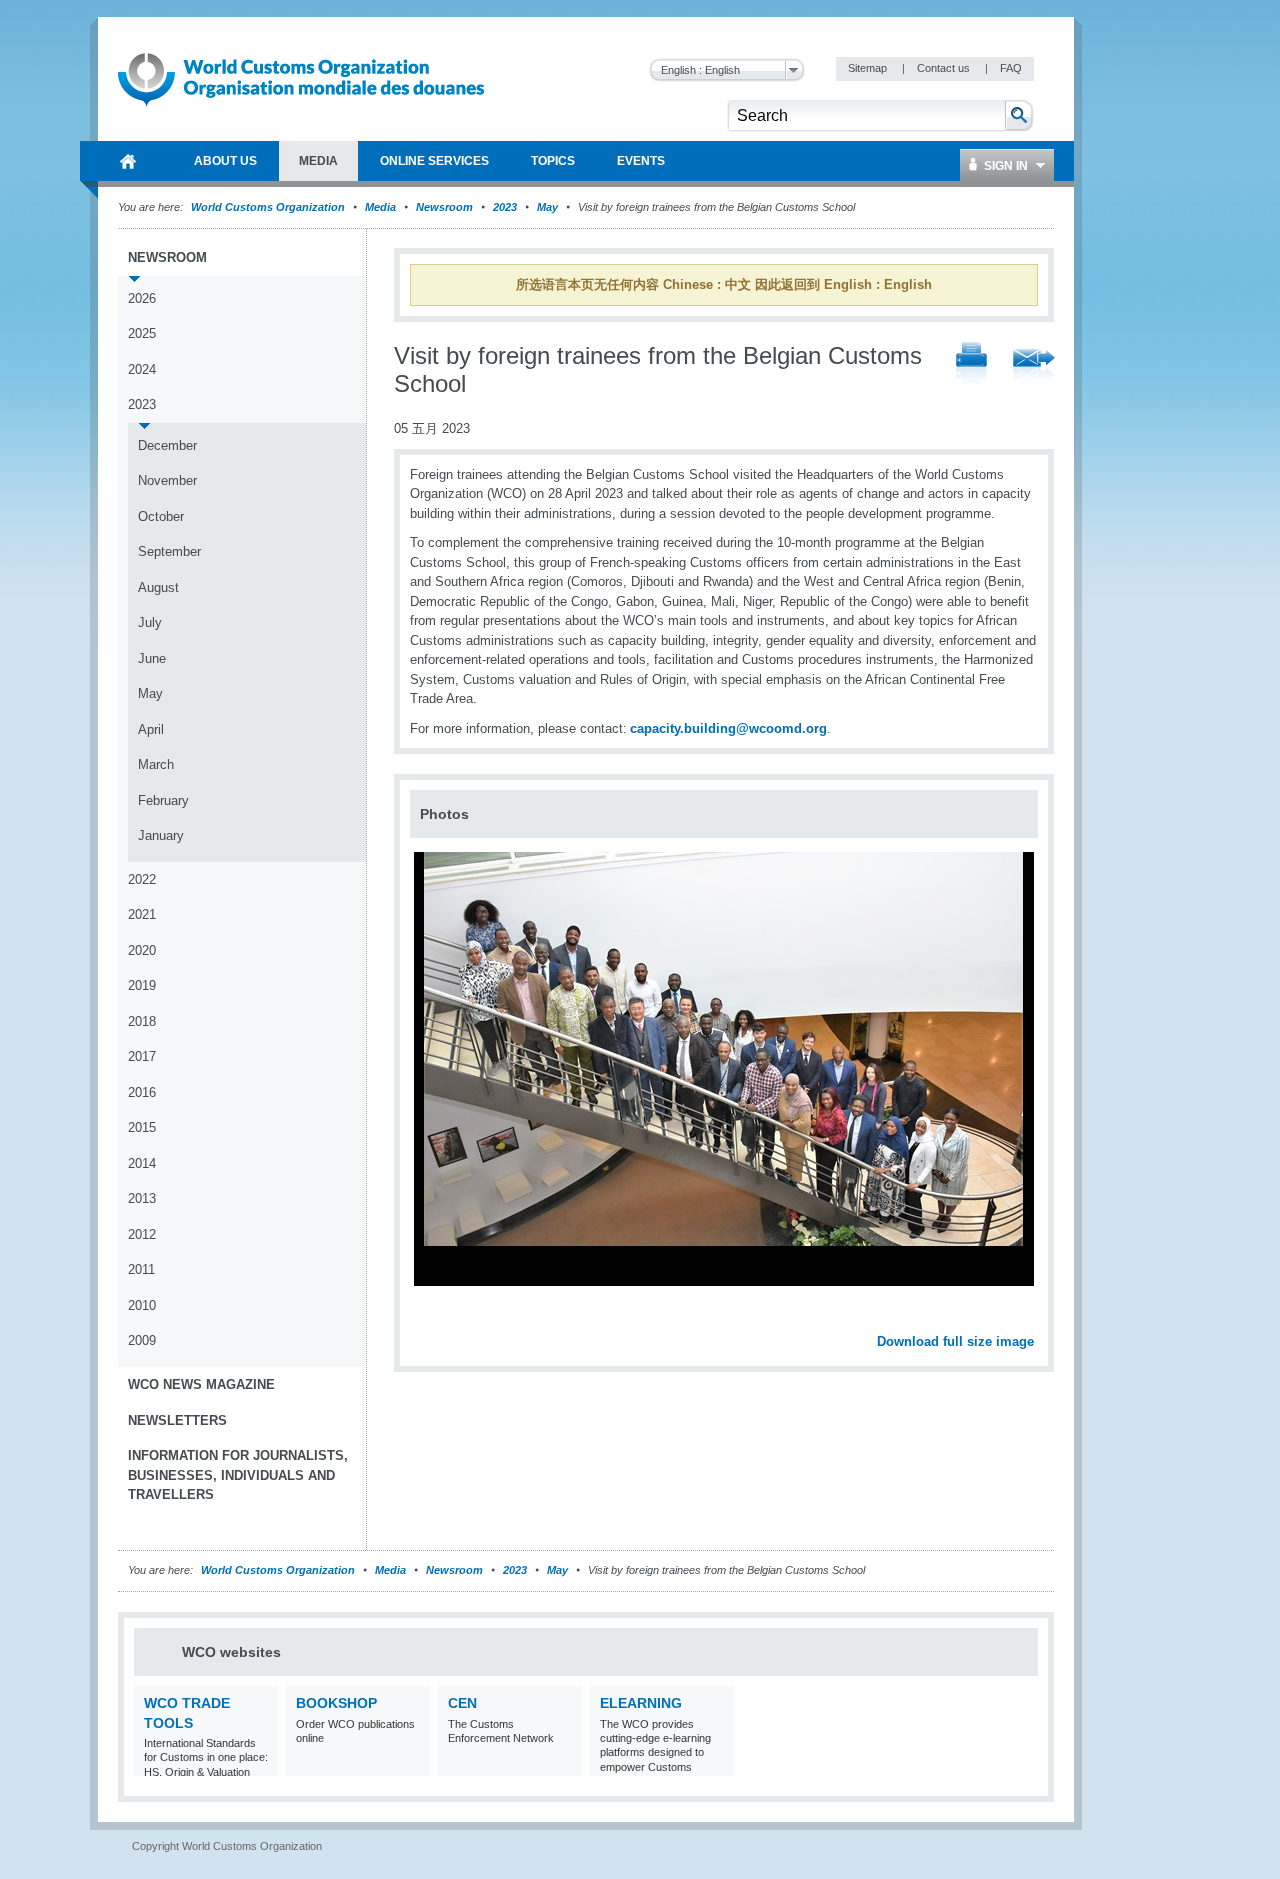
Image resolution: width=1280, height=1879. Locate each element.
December (167, 445)
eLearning (641, 1703)
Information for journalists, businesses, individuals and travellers (238, 1475)
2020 (142, 950)
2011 (141, 1269)
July (150, 622)
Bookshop (336, 1703)
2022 (142, 879)
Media (380, 207)
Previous (431, 1319)
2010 (142, 1305)
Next (1030, 1319)
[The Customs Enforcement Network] (564, 1763)
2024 (142, 369)
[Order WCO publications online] (412, 1763)
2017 (142, 1056)
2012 (142, 1234)
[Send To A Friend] (1034, 367)
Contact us (945, 68)
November (167, 480)
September (169, 551)
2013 (142, 1198)
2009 (142, 1340)
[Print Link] (971, 366)
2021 (142, 914)
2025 (142, 333)
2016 (142, 1092)
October (161, 516)
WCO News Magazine (201, 1384)
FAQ (1011, 68)
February (163, 800)
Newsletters (177, 1420)
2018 (142, 1021)
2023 (505, 207)
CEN (462, 1703)
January (161, 835)
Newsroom (444, 207)
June (152, 658)
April (151, 729)
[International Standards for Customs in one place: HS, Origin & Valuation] (260, 1763)
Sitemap (869, 68)
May (547, 207)
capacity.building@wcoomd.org (728, 728)
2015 (142, 1127)
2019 (142, 985)
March (156, 764)
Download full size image (955, 1341)
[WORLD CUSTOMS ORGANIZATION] (128, 161)
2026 (142, 298)
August (158, 587)
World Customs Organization (269, 207)
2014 (142, 1163)
